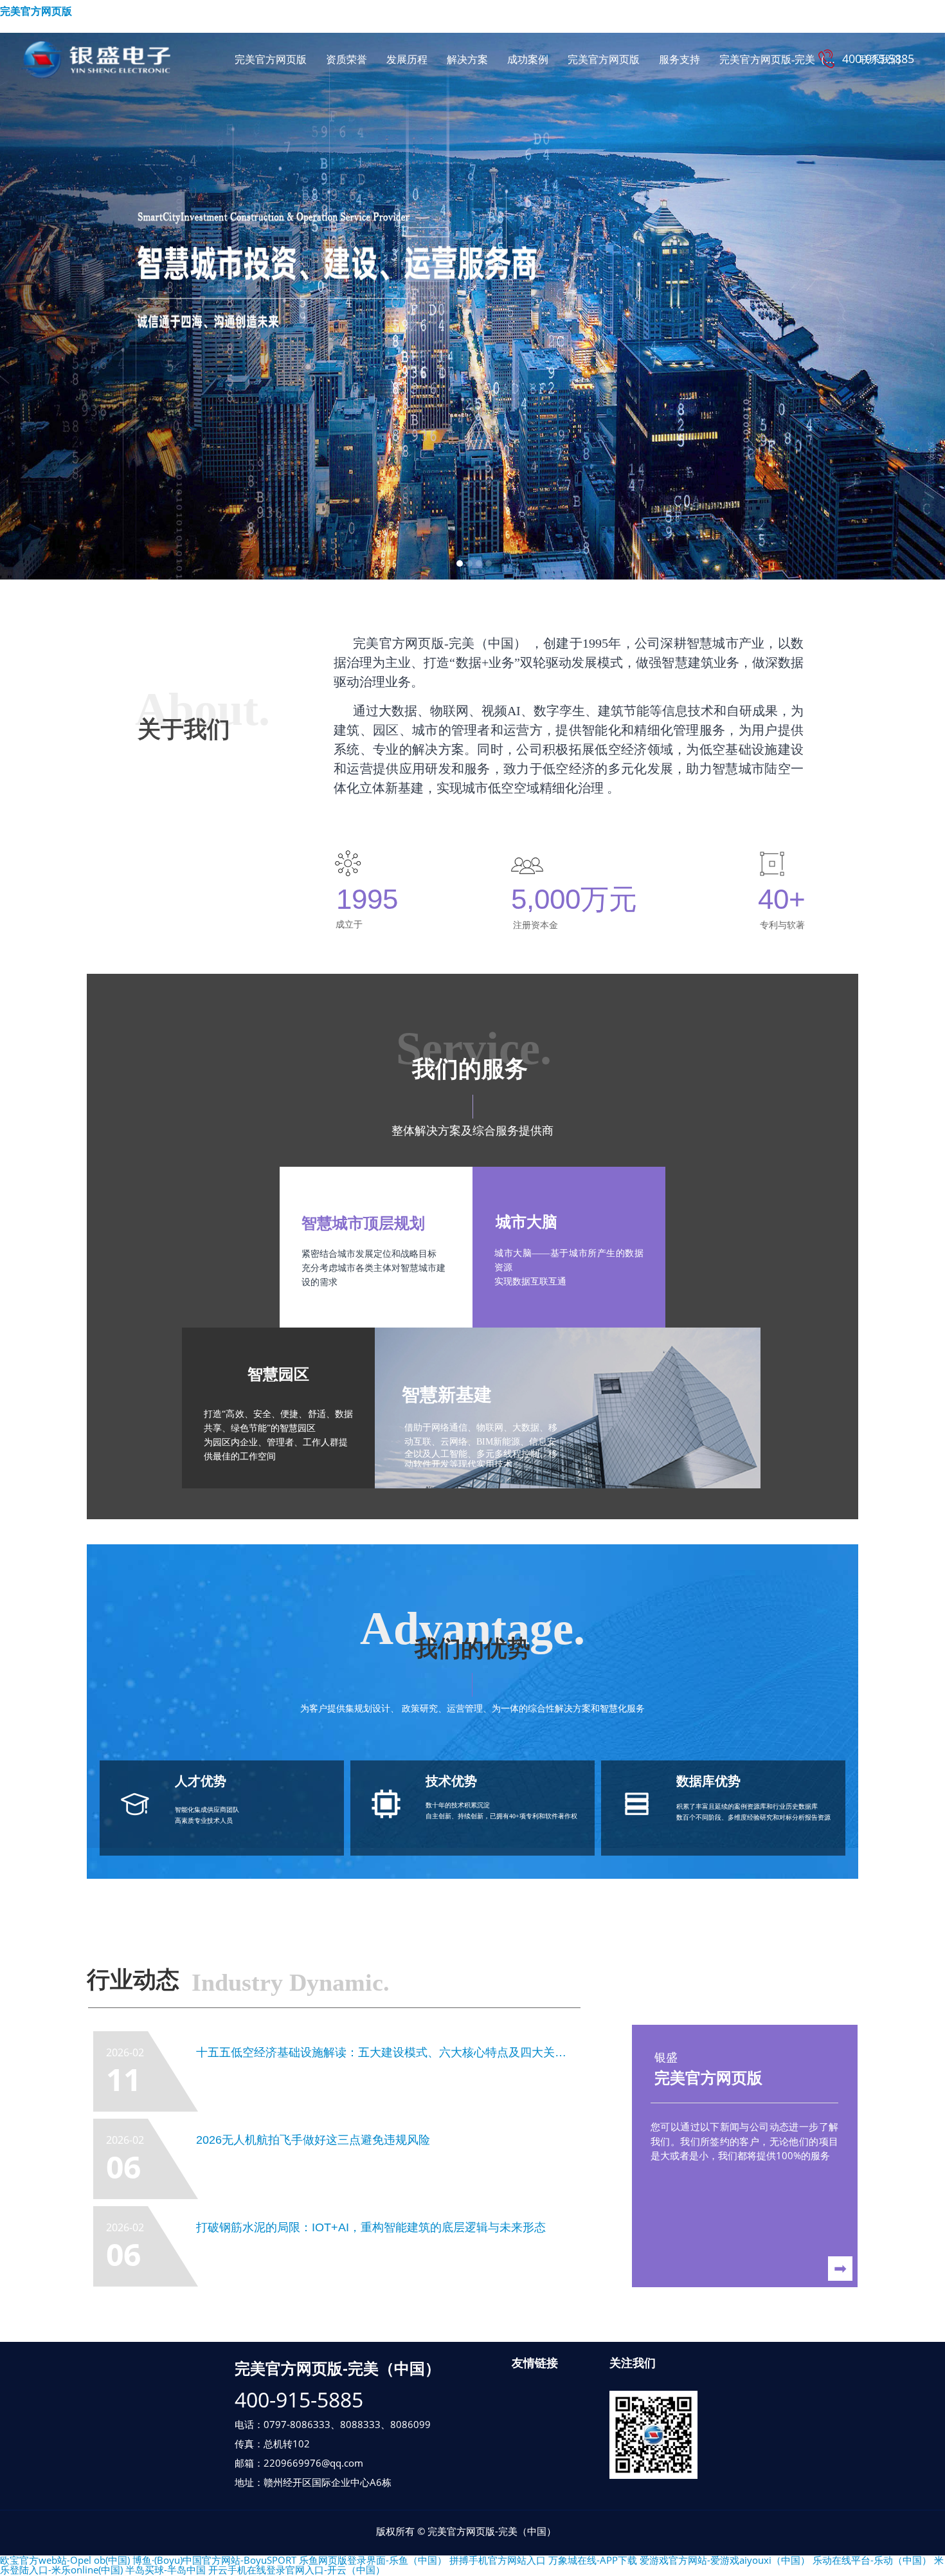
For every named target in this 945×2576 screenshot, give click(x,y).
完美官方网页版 (36, 11)
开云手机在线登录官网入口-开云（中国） (297, 2570)
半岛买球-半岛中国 (166, 2570)
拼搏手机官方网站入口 (498, 2560)
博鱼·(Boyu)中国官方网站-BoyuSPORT (214, 2560)
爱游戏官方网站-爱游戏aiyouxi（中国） (725, 2560)
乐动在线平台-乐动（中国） (872, 2560)
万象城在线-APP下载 (593, 2560)
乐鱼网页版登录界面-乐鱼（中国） (373, 2560)
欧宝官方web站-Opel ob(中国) (65, 2560)
